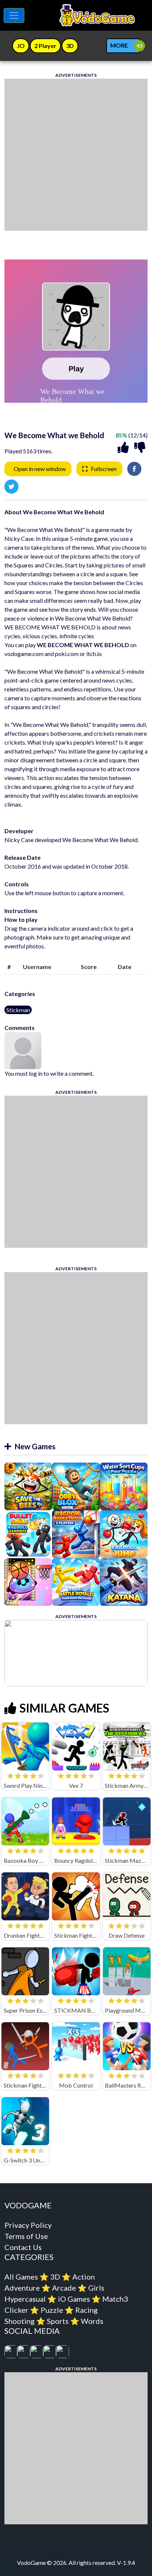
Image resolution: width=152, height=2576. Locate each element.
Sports (58, 2321)
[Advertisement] (76, 155)
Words (92, 2321)
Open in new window (40, 469)
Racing (87, 2310)
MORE (119, 45)
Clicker (16, 2310)
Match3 (115, 2299)
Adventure (22, 2288)
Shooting (20, 2321)
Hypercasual (25, 2299)
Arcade (64, 2288)
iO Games (74, 2299)
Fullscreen (104, 469)
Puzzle (52, 2310)
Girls (96, 2288)
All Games (21, 2277)
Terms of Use (26, 2236)
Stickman (18, 1010)
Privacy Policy (28, 2225)
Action (84, 2277)
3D (55, 2277)
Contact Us (23, 2247)
